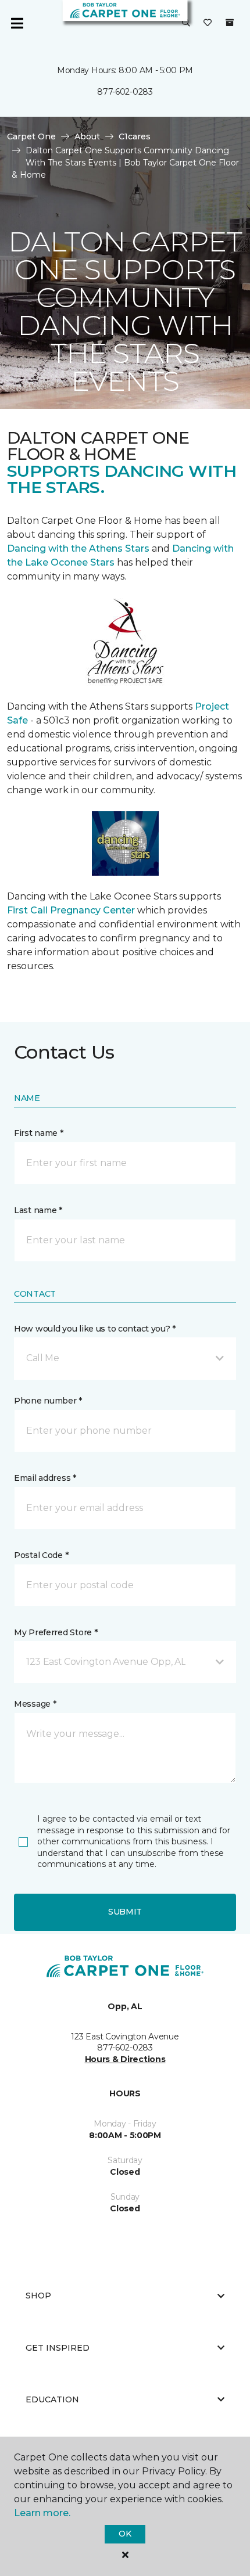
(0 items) (230, 23)
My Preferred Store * (56, 1632)
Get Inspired (58, 2348)
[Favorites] (208, 23)
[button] (186, 23)
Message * (35, 1704)
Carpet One (31, 136)
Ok (125, 2534)
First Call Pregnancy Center (72, 910)
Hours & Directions (125, 2059)
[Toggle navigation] (17, 23)
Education (52, 2399)
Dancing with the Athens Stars (78, 548)
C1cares (135, 136)
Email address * (45, 1478)
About (87, 136)
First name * (39, 1133)
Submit (125, 1912)
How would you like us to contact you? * (95, 1329)
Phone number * (48, 1401)
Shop (38, 2296)
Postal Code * (41, 1555)
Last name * (38, 1210)
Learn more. (42, 2513)
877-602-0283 (125, 92)
